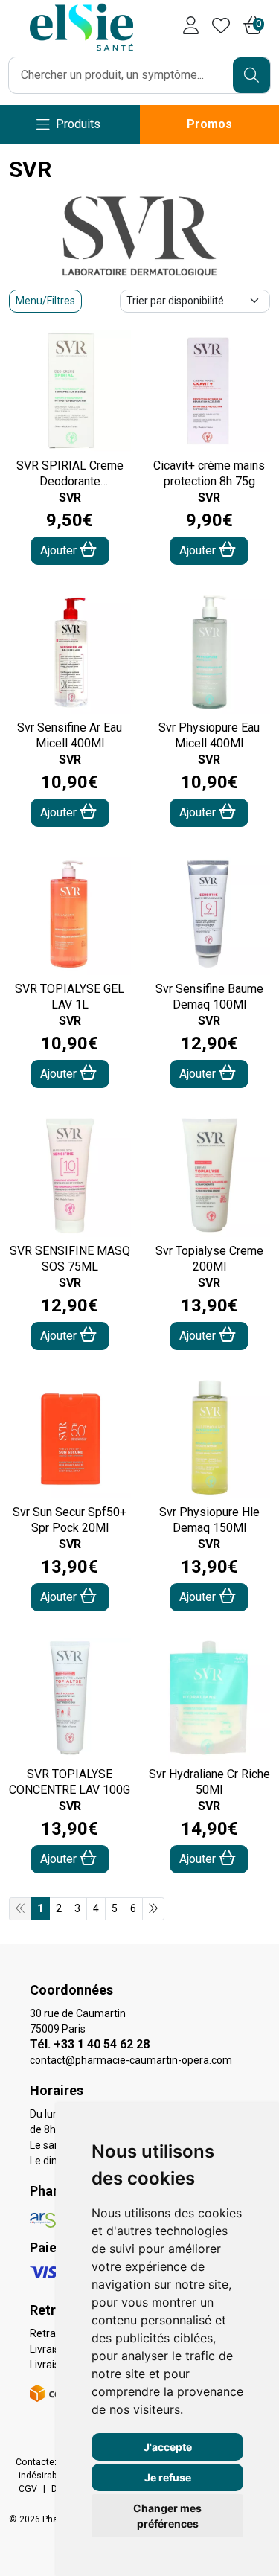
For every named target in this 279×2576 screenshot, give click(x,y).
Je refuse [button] (168, 2477)
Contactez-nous (49, 2462)
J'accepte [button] (168, 2447)
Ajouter (60, 550)
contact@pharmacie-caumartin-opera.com (131, 2060)
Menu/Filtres (45, 301)
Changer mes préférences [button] (167, 2516)
